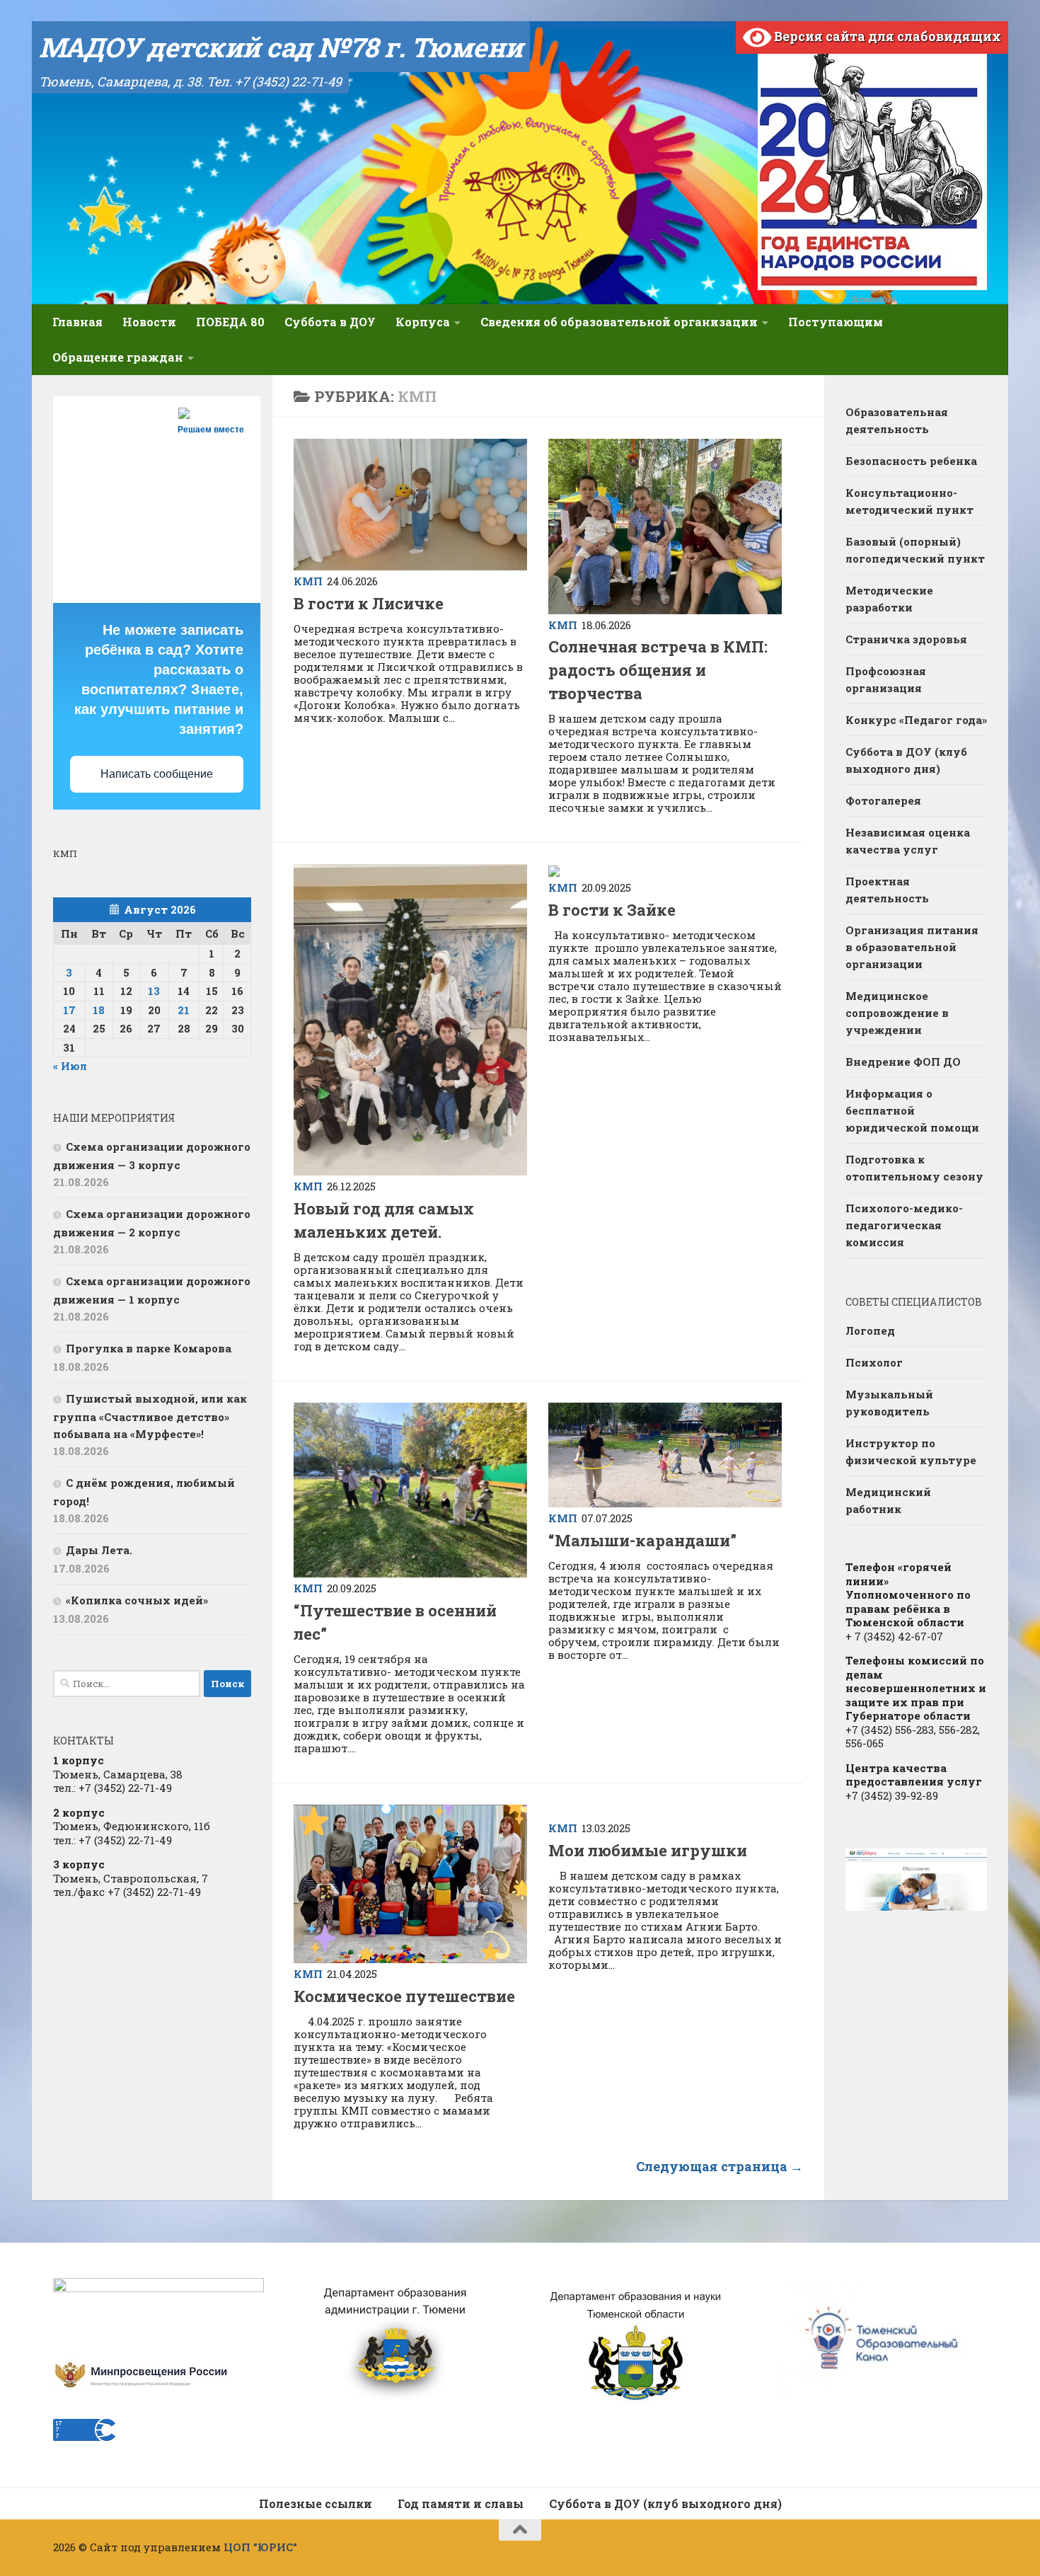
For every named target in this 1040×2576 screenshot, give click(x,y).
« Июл (70, 1066)
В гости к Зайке (612, 910)
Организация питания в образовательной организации (912, 947)
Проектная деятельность (887, 890)
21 (184, 1010)
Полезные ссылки (316, 2503)
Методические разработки (889, 599)
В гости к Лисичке (369, 603)
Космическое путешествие (404, 1996)
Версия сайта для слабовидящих (886, 36)
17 (69, 1010)
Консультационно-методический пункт (909, 501)
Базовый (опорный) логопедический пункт (915, 550)
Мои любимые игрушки (649, 1850)
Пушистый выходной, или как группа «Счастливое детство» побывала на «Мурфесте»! (150, 1416)
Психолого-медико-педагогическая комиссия (904, 1225)
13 (154, 991)
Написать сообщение (157, 774)
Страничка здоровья (906, 639)
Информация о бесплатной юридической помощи (912, 1110)
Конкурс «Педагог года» (916, 720)
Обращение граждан (118, 357)
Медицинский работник (888, 1500)
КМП (308, 581)
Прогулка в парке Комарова (149, 1348)
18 (99, 1010)
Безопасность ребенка (911, 461)
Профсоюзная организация (886, 679)
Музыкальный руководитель (889, 1403)
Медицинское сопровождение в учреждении (897, 1013)
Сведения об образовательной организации (619, 322)
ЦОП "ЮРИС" (260, 2547)
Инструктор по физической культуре (911, 1451)
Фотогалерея (883, 800)
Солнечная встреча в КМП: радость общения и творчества (658, 670)
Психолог (874, 1362)
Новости (149, 322)
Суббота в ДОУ (330, 322)
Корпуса (423, 322)
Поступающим (836, 322)
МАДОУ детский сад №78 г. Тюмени (281, 47)
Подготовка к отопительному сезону (914, 1168)
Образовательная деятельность (897, 420)
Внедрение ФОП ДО (903, 1062)
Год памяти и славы (461, 2503)
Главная (77, 322)
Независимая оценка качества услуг (908, 841)
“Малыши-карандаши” (642, 1540)
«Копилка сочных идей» (137, 1600)
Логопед (870, 1330)
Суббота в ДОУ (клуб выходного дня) (906, 760)
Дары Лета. (99, 1550)
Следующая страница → (720, 2166)
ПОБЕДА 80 (230, 322)
